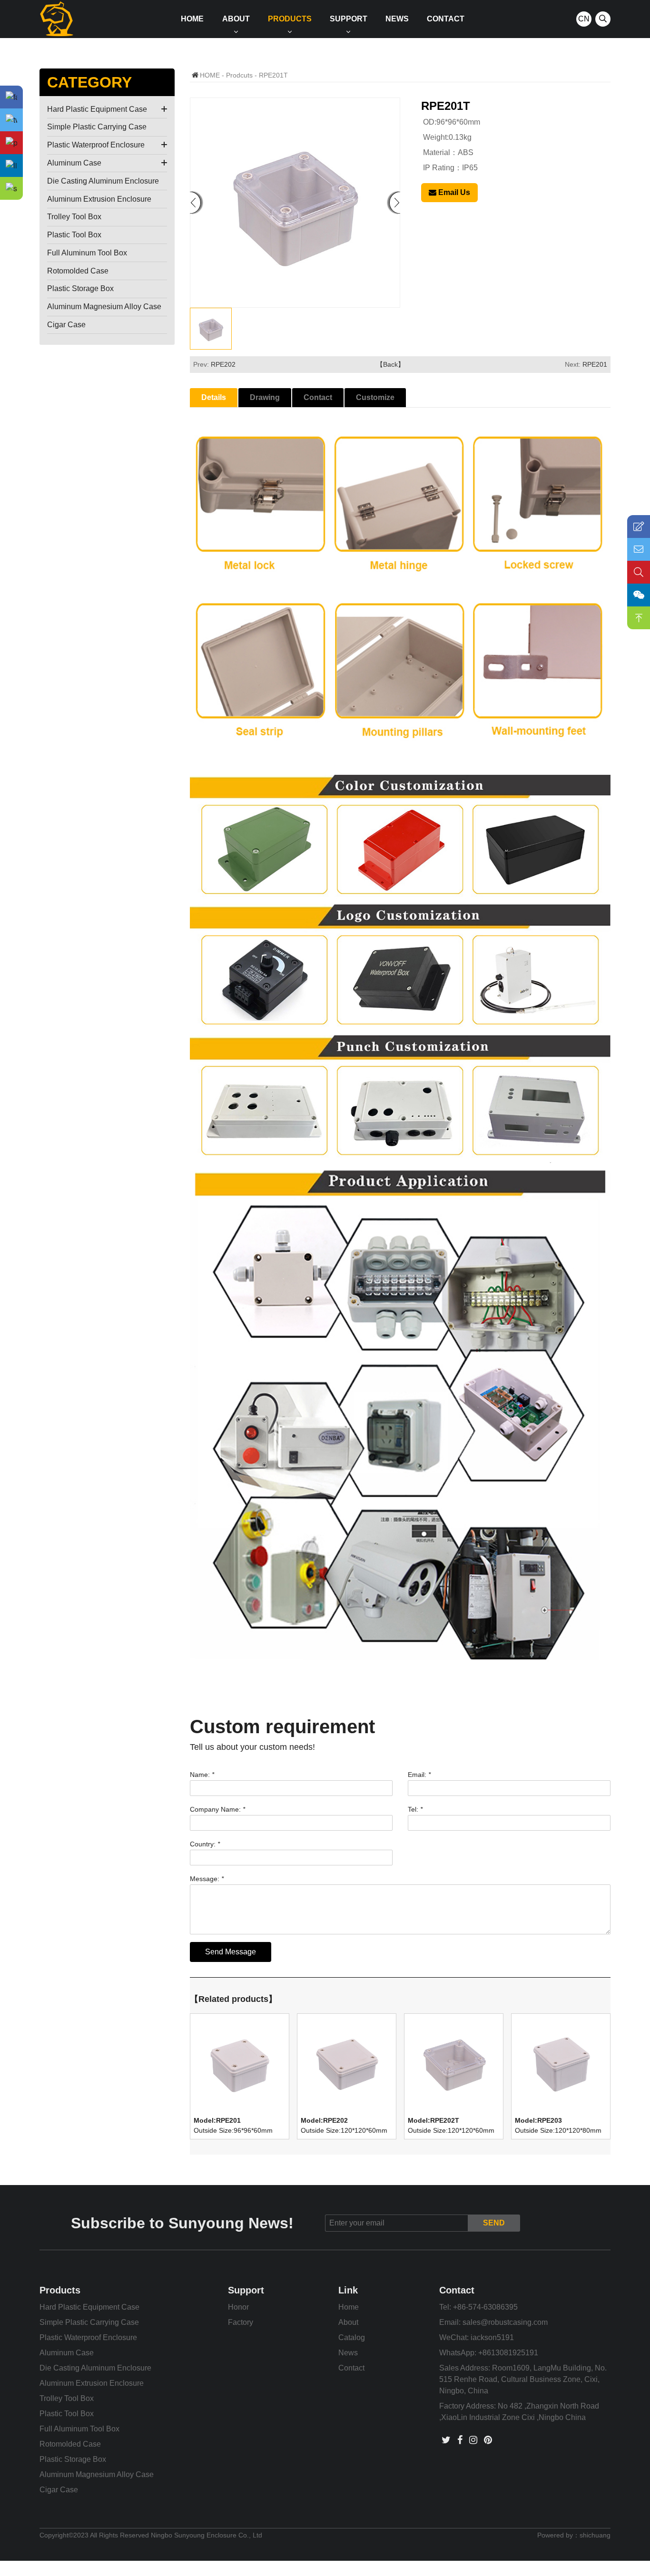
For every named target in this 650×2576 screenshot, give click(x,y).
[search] (603, 19)
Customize (375, 397)
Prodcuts (239, 75)
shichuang (595, 2535)
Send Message (231, 1952)
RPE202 (223, 364)
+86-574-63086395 (485, 2307)
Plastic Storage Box (80, 288)
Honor (238, 2307)
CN (584, 19)
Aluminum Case (74, 163)
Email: (419, 1775)
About (236, 19)
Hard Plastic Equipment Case (97, 109)
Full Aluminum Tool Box (87, 253)
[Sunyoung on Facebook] (460, 2440)
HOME (210, 75)
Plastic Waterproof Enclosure (96, 145)
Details (214, 397)
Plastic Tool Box (74, 235)
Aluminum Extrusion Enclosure (99, 199)
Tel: (415, 1809)
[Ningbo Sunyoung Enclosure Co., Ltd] (56, 19)
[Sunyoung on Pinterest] (488, 2440)
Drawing (265, 397)
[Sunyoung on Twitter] (446, 2440)
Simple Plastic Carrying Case (97, 127)
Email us (453, 192)
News (397, 19)
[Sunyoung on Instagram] (473, 2440)
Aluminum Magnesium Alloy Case (104, 307)
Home (192, 19)
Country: (205, 1844)
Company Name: (217, 1809)
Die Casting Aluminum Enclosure (103, 181)
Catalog (352, 2337)
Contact (446, 19)
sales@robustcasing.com (505, 2322)
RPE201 (595, 364)
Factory (241, 2322)
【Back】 (390, 364)
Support (349, 19)
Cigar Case (66, 325)
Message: (207, 1879)
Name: (202, 1775)
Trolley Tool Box (74, 217)
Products (290, 19)
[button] (395, 203)
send (494, 2223)
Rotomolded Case (78, 271)
